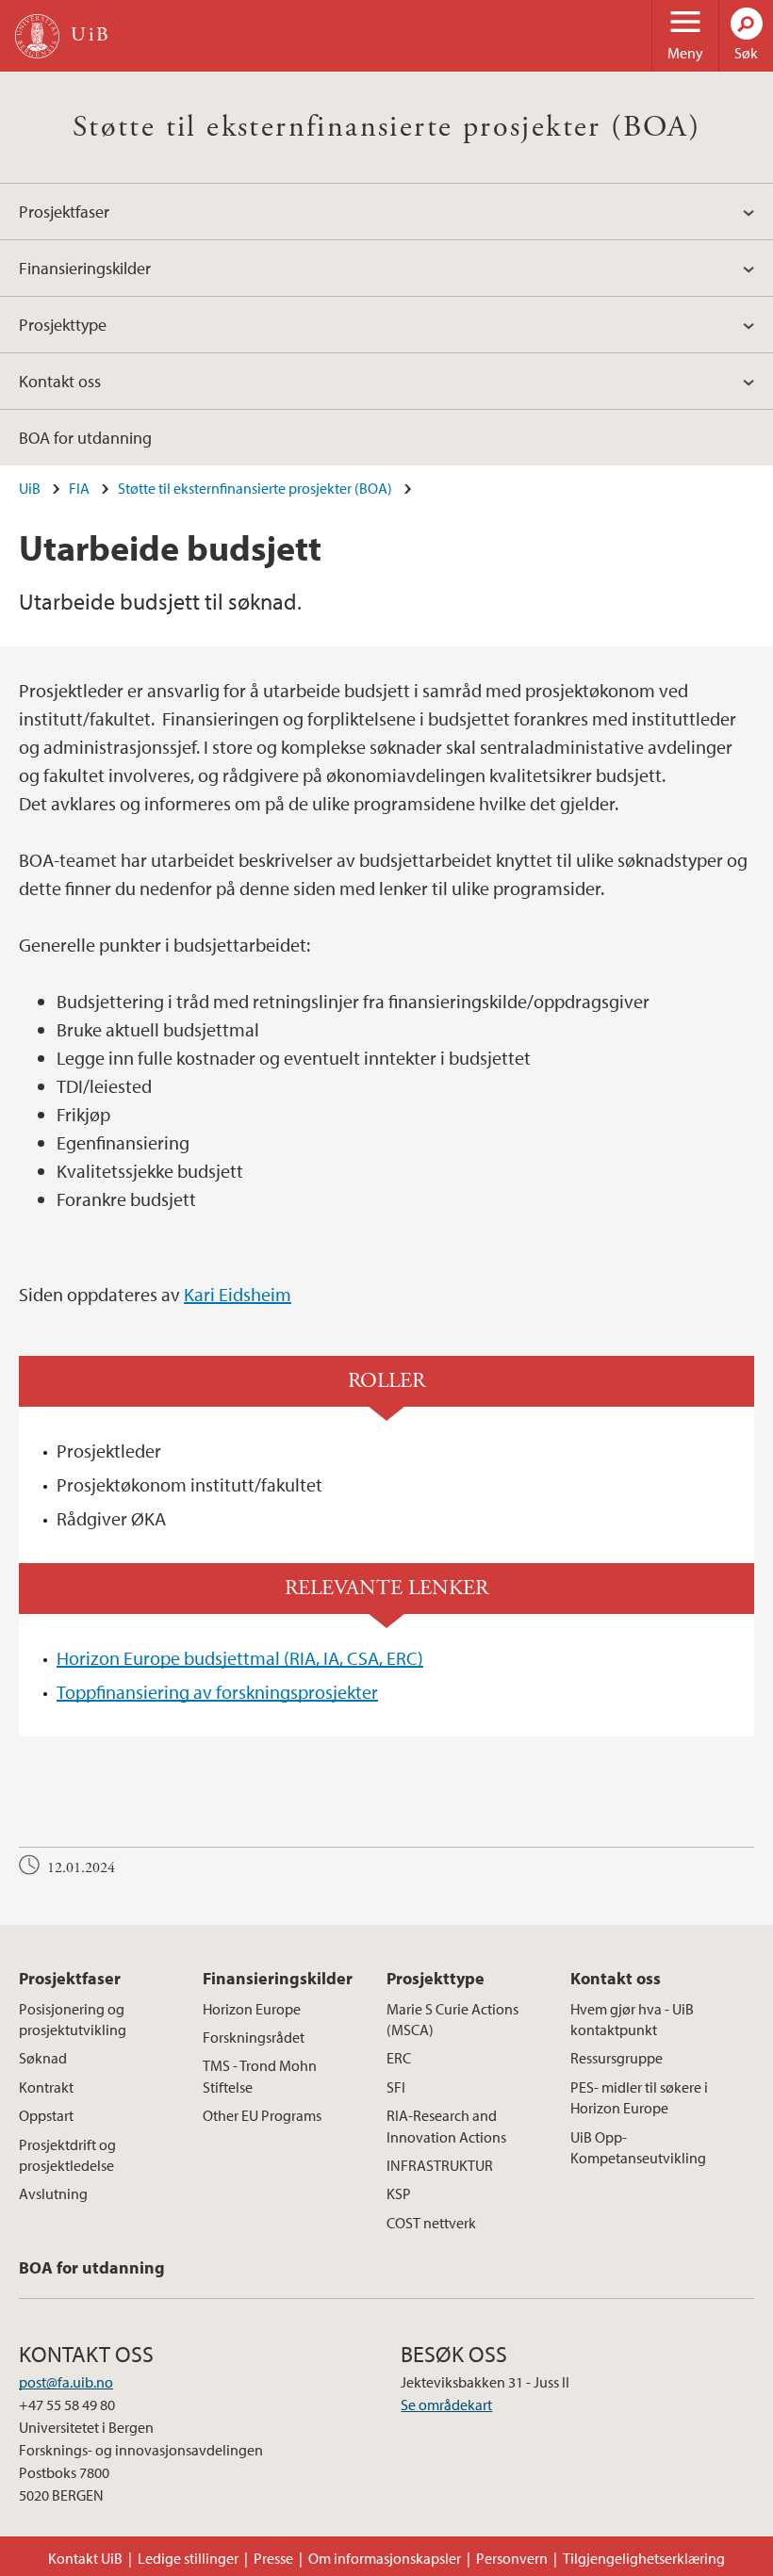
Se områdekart (446, 2405)
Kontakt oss (60, 381)
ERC (399, 2058)
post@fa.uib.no (66, 2382)
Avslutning (53, 2193)
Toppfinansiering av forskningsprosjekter (217, 1692)
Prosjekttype (63, 325)
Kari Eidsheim (238, 1294)
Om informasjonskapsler (385, 2558)
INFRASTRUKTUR (440, 2165)
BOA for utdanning (85, 438)
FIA (79, 488)
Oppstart (46, 2115)
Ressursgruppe (617, 2058)
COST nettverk (431, 2223)
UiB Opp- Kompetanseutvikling (638, 2147)
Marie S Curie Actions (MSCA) (452, 2019)
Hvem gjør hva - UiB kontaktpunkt (632, 2019)
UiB (30, 488)
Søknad (43, 2058)
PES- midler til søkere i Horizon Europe (639, 2097)
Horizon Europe (252, 2009)
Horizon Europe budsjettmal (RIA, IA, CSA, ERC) (240, 1658)
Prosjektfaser (64, 212)
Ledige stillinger (188, 2558)
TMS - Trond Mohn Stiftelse (260, 2076)
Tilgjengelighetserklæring (644, 2558)
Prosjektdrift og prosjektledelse (67, 2155)
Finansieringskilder (85, 268)
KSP (399, 2193)
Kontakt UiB (85, 2558)
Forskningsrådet (254, 2037)
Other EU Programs (262, 2115)
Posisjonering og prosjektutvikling (73, 2019)
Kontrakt (46, 2087)
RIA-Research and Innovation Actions (446, 2126)
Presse (273, 2558)
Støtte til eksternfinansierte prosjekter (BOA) (386, 127)
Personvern (512, 2558)
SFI (396, 2087)
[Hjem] (37, 36)
